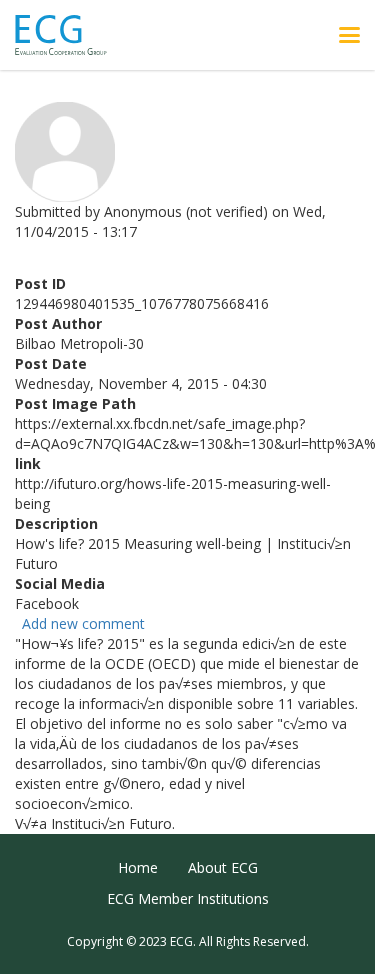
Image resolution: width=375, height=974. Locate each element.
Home (138, 867)
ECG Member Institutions (188, 898)
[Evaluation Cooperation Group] (68, 35)
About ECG (223, 867)
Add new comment (83, 623)
